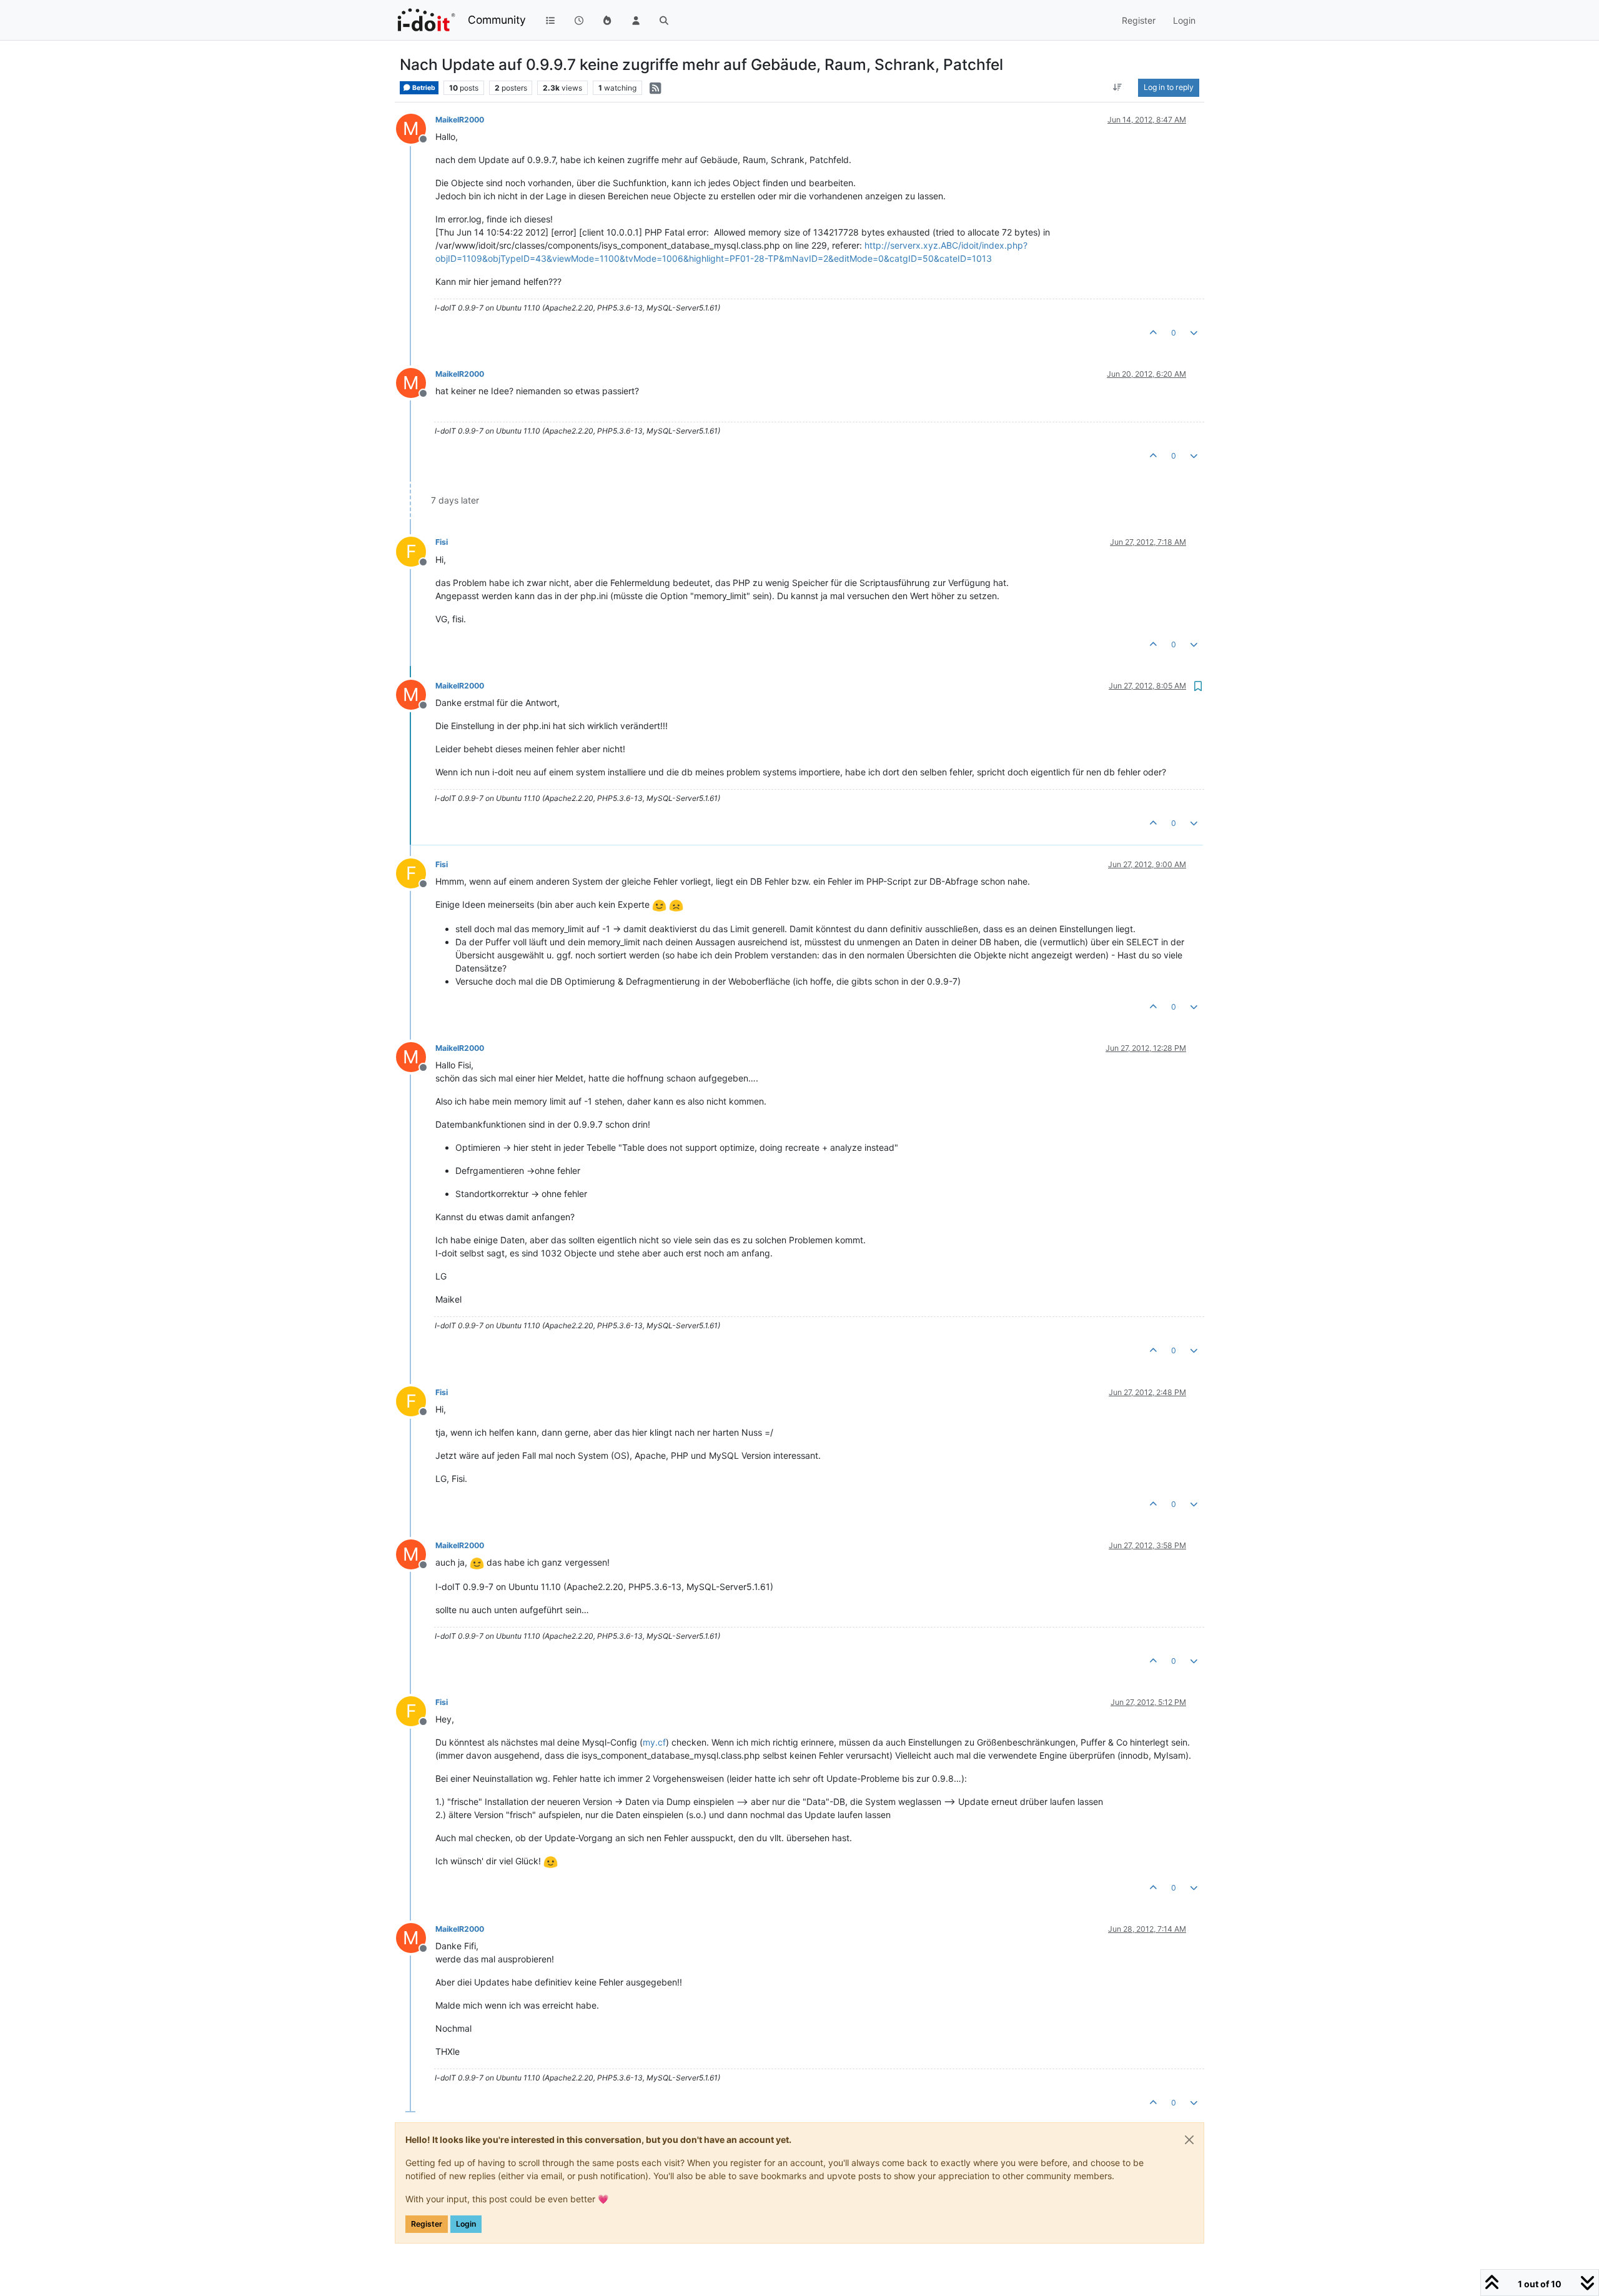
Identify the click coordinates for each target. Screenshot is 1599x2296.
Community (497, 20)
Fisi (442, 542)
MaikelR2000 (460, 120)
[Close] (1189, 2140)
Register (427, 2224)
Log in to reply (1169, 87)
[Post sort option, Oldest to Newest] (1118, 87)
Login (466, 2224)
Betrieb (423, 88)
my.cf (654, 1742)
